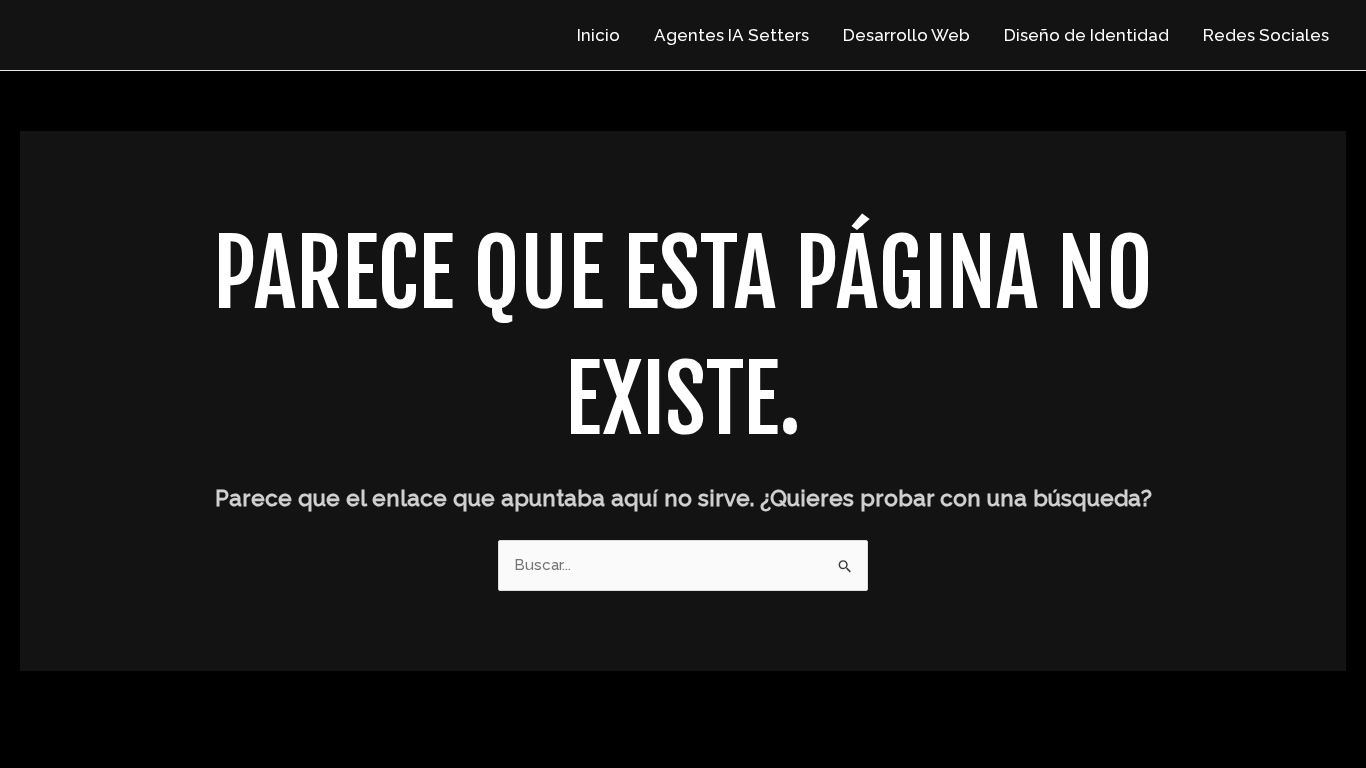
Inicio (598, 35)
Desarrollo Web (906, 35)
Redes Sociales (1266, 35)
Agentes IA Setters (731, 35)
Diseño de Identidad (1086, 35)
